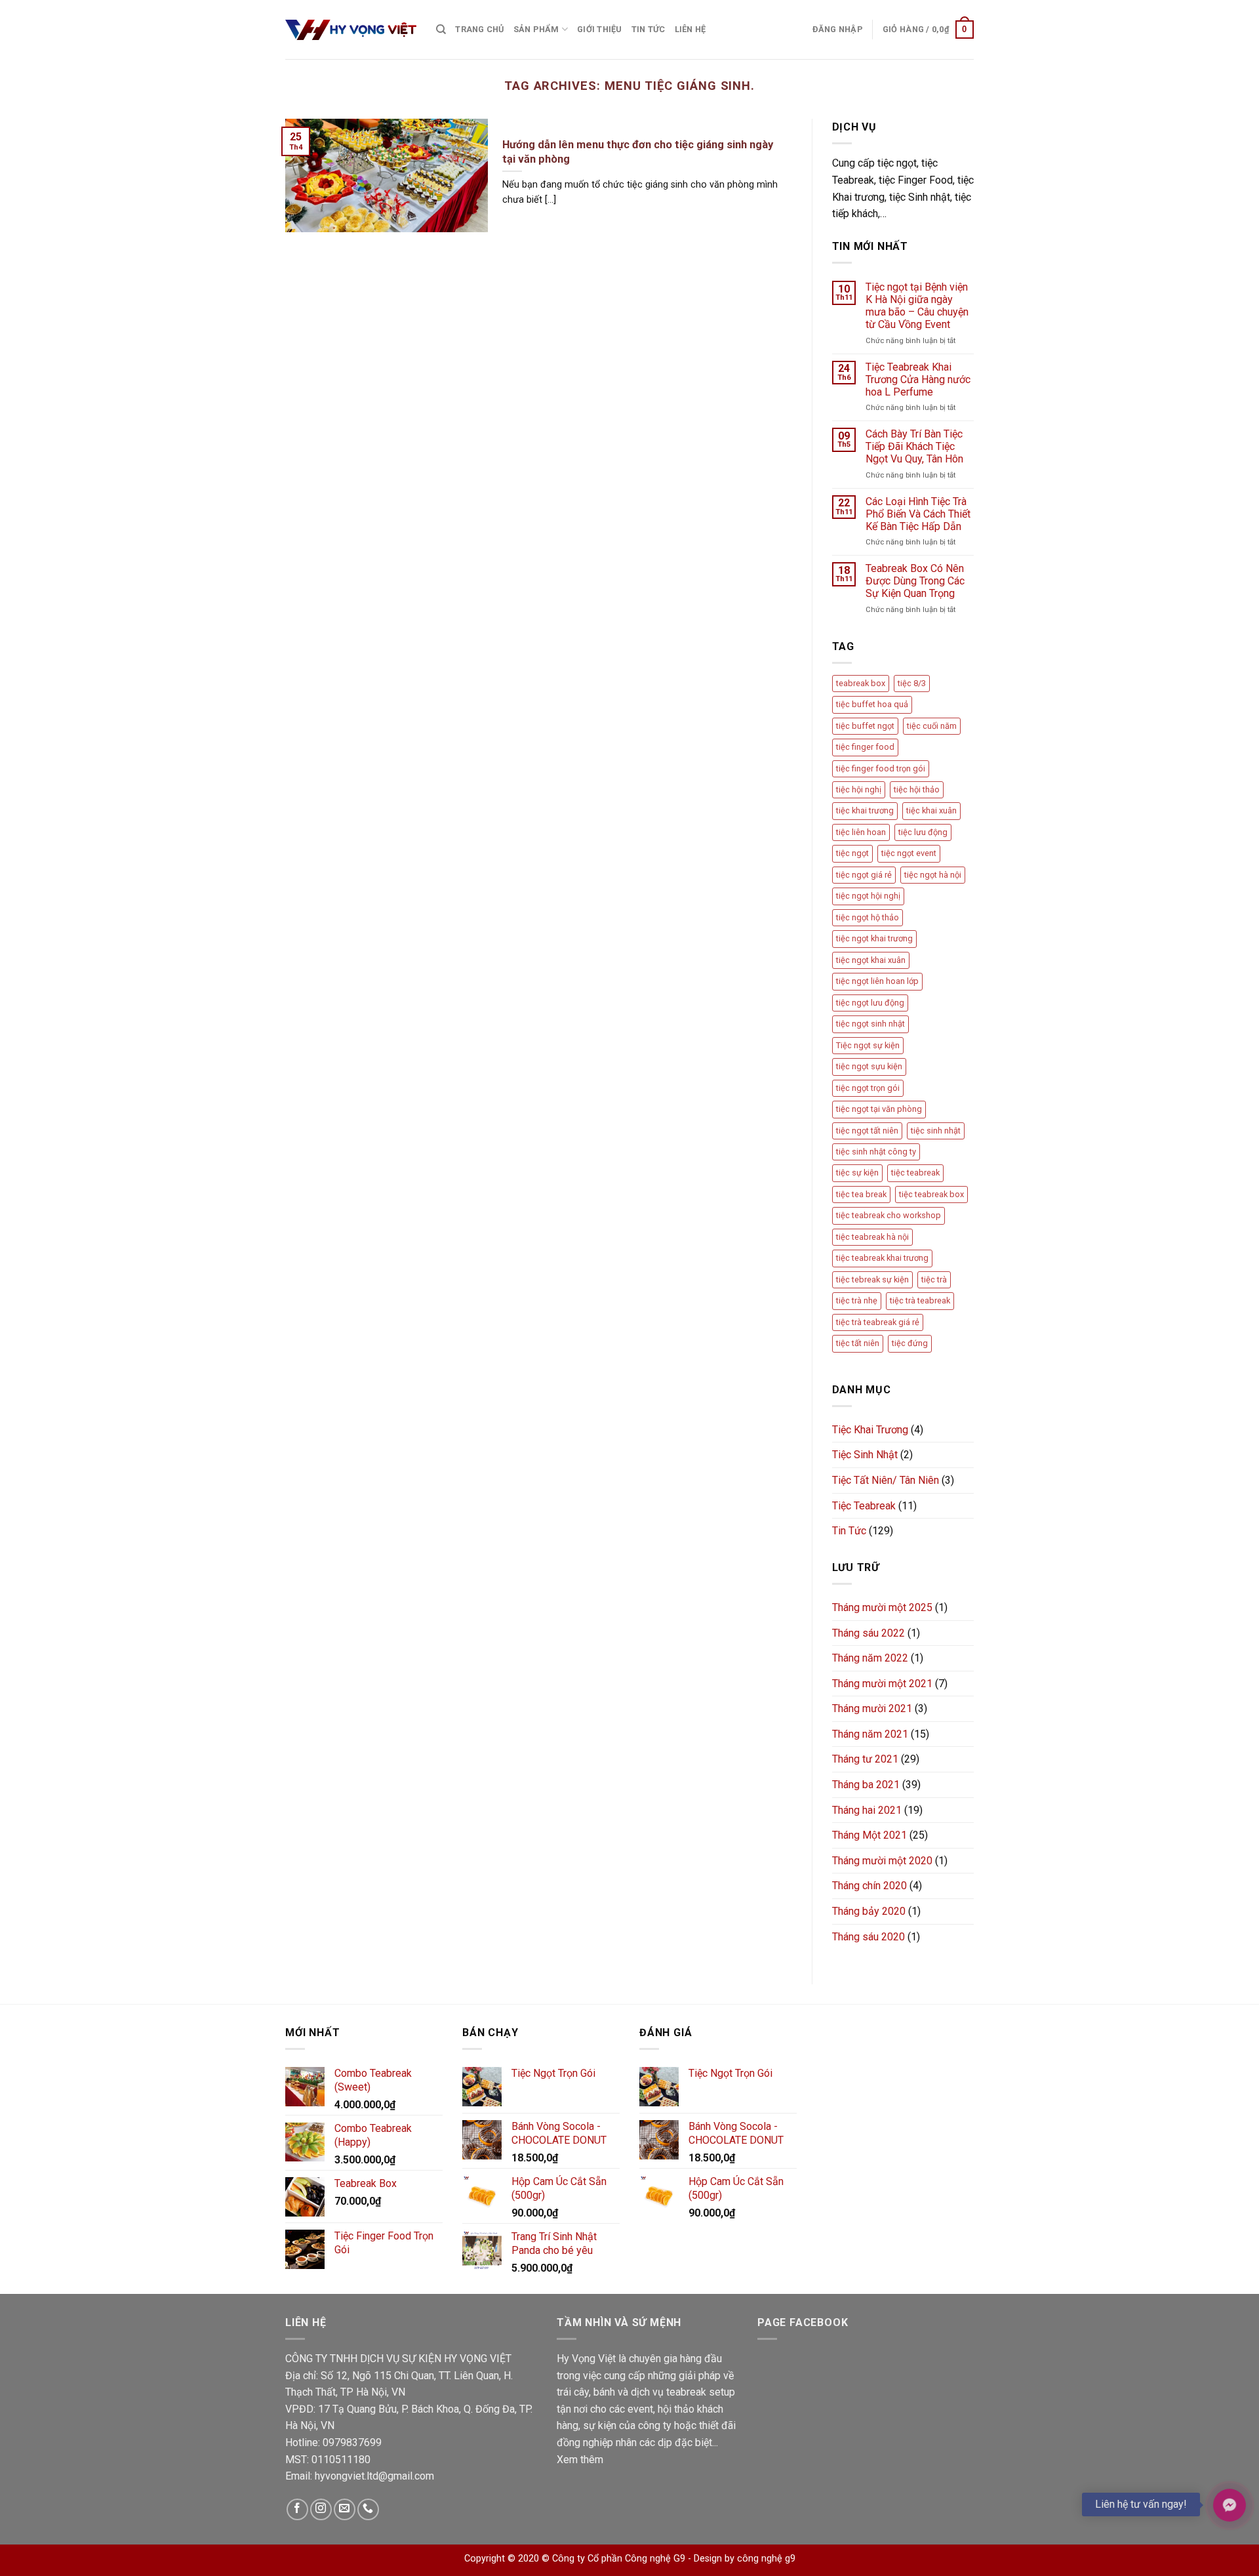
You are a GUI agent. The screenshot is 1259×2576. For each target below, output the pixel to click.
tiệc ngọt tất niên (867, 1131)
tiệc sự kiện (857, 1173)
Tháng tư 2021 (865, 1759)
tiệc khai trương (865, 810)
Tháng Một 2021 (869, 1835)
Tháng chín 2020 (869, 1886)
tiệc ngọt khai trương (874, 938)
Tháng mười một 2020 (882, 1861)
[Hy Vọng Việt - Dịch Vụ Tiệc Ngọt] (351, 30)
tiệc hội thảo (917, 789)
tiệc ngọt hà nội (933, 875)
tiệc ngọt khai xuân (871, 960)
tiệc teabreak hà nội (872, 1237)
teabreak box (861, 683)
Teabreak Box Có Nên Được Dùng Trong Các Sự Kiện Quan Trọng (915, 581)
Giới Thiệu (600, 29)
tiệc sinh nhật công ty (876, 1152)
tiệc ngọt (852, 853)
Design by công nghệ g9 (745, 2559)
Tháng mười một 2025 (882, 1607)
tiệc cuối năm (932, 726)
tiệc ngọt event (909, 853)
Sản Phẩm (536, 29)
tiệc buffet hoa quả (872, 704)
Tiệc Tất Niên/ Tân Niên (886, 1480)
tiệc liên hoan (861, 832)
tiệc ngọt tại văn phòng (879, 1109)
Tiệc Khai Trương (870, 1430)
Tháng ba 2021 (866, 1785)
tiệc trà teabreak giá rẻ (878, 1322)
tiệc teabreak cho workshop (889, 1215)
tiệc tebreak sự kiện (872, 1279)
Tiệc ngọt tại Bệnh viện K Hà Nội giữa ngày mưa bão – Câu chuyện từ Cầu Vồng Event (917, 306)
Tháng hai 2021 (867, 1810)
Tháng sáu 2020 (869, 1937)
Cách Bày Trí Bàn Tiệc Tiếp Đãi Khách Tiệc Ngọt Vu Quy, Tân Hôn (914, 446)
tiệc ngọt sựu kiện (869, 1066)
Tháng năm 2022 (870, 1658)
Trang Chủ (479, 29)
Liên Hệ (690, 29)
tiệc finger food (865, 747)
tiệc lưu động (923, 832)
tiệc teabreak (915, 1173)
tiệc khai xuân (931, 810)
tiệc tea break (861, 1194)
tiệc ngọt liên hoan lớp (877, 981)
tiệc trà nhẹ (857, 1300)
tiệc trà (934, 1279)
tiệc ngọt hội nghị (868, 896)
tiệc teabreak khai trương (882, 1258)
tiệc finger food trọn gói (881, 768)
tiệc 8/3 (912, 683)
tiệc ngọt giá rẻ (864, 875)
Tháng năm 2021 (870, 1734)
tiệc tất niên (858, 1343)
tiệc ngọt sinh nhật (870, 1024)
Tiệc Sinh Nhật (865, 1455)
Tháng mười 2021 (872, 1708)
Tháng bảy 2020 (869, 1911)
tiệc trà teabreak (920, 1300)
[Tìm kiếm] (441, 30)
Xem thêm (580, 2460)
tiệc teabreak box (931, 1194)
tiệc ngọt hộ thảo (868, 917)
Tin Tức (649, 29)
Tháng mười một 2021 (882, 1684)
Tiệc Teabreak (864, 1506)
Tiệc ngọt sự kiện (868, 1045)
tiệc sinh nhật (936, 1131)
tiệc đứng (910, 1343)
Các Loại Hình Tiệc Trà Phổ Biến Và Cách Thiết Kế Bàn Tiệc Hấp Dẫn (918, 514)
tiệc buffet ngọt (865, 726)
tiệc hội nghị (859, 789)
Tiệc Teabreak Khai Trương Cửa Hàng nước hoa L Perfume (918, 379)
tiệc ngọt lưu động (870, 1003)
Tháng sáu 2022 (869, 1633)
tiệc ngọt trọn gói (868, 1088)
